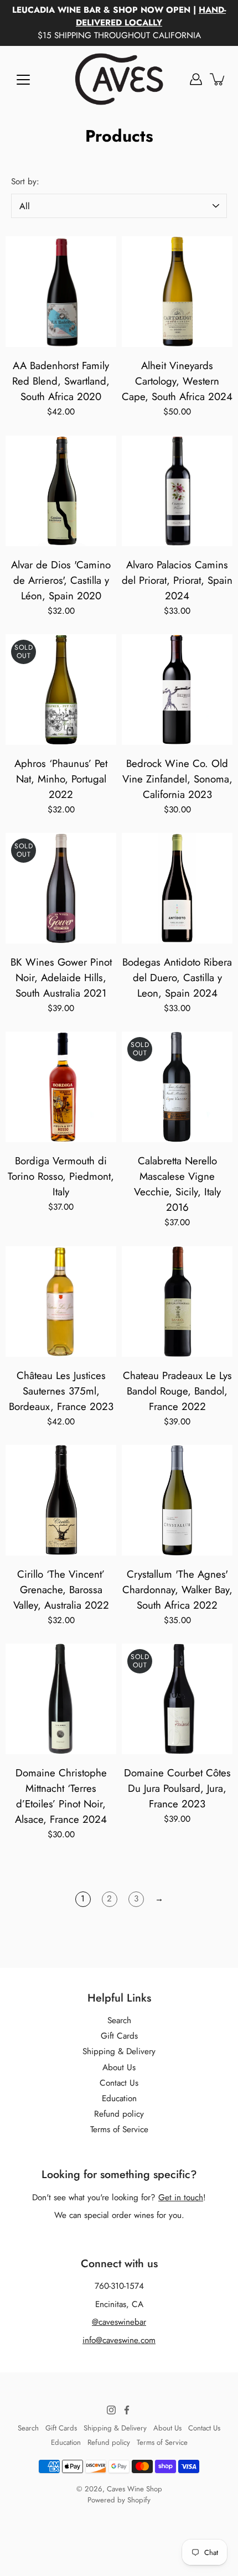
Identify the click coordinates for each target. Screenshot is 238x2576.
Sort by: (25, 182)
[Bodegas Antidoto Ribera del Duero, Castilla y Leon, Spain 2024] (177, 888)
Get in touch (181, 2197)
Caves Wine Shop (134, 2489)
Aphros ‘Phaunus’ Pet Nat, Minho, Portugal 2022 (61, 779)
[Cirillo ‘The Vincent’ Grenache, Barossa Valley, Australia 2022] (61, 1500)
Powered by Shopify (119, 2500)
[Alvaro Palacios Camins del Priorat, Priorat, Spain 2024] (177, 491)
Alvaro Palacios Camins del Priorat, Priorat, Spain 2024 (177, 580)
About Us (119, 2067)
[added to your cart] (218, 79)
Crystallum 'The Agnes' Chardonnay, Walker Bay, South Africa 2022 (177, 1590)
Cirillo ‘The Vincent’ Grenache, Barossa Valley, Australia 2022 (61, 1590)
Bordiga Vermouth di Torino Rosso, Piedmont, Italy (61, 1176)
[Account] (196, 79)
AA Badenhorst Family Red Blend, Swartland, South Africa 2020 (61, 381)
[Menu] (23, 80)
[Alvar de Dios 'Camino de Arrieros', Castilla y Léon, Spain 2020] (61, 491)
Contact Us (119, 2083)
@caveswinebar (119, 2322)
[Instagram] (111, 2410)
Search (119, 2020)
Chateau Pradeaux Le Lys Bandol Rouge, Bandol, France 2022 (177, 1391)
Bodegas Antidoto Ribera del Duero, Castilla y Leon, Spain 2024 (177, 978)
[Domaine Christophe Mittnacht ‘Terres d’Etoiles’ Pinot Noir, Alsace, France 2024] (61, 1699)
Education (119, 2098)
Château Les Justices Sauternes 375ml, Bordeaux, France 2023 (61, 1391)
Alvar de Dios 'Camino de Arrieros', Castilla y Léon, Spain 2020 (61, 580)
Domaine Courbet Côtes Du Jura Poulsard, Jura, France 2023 (177, 1788)
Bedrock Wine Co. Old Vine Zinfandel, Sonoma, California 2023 (177, 779)
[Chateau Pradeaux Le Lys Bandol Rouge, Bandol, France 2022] (177, 1302)
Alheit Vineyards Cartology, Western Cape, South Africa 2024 (177, 381)
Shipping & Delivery (119, 2051)
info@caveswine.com (119, 2340)
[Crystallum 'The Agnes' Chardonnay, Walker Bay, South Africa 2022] (177, 1500)
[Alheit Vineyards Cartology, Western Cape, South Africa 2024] (177, 292)
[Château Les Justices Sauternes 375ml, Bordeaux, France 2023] (61, 1302)
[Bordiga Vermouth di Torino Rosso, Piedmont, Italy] (61, 1087)
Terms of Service (119, 2129)
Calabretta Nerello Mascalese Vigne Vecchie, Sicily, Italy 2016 (177, 1184)
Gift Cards (119, 2036)
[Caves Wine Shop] (119, 79)
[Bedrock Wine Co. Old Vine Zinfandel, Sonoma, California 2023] (177, 690)
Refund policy (119, 2114)
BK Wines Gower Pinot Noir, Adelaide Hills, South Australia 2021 (61, 978)
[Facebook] (127, 2410)
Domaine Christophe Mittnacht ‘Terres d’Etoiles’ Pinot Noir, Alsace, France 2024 (61, 1796)
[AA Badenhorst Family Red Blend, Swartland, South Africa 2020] (61, 292)
